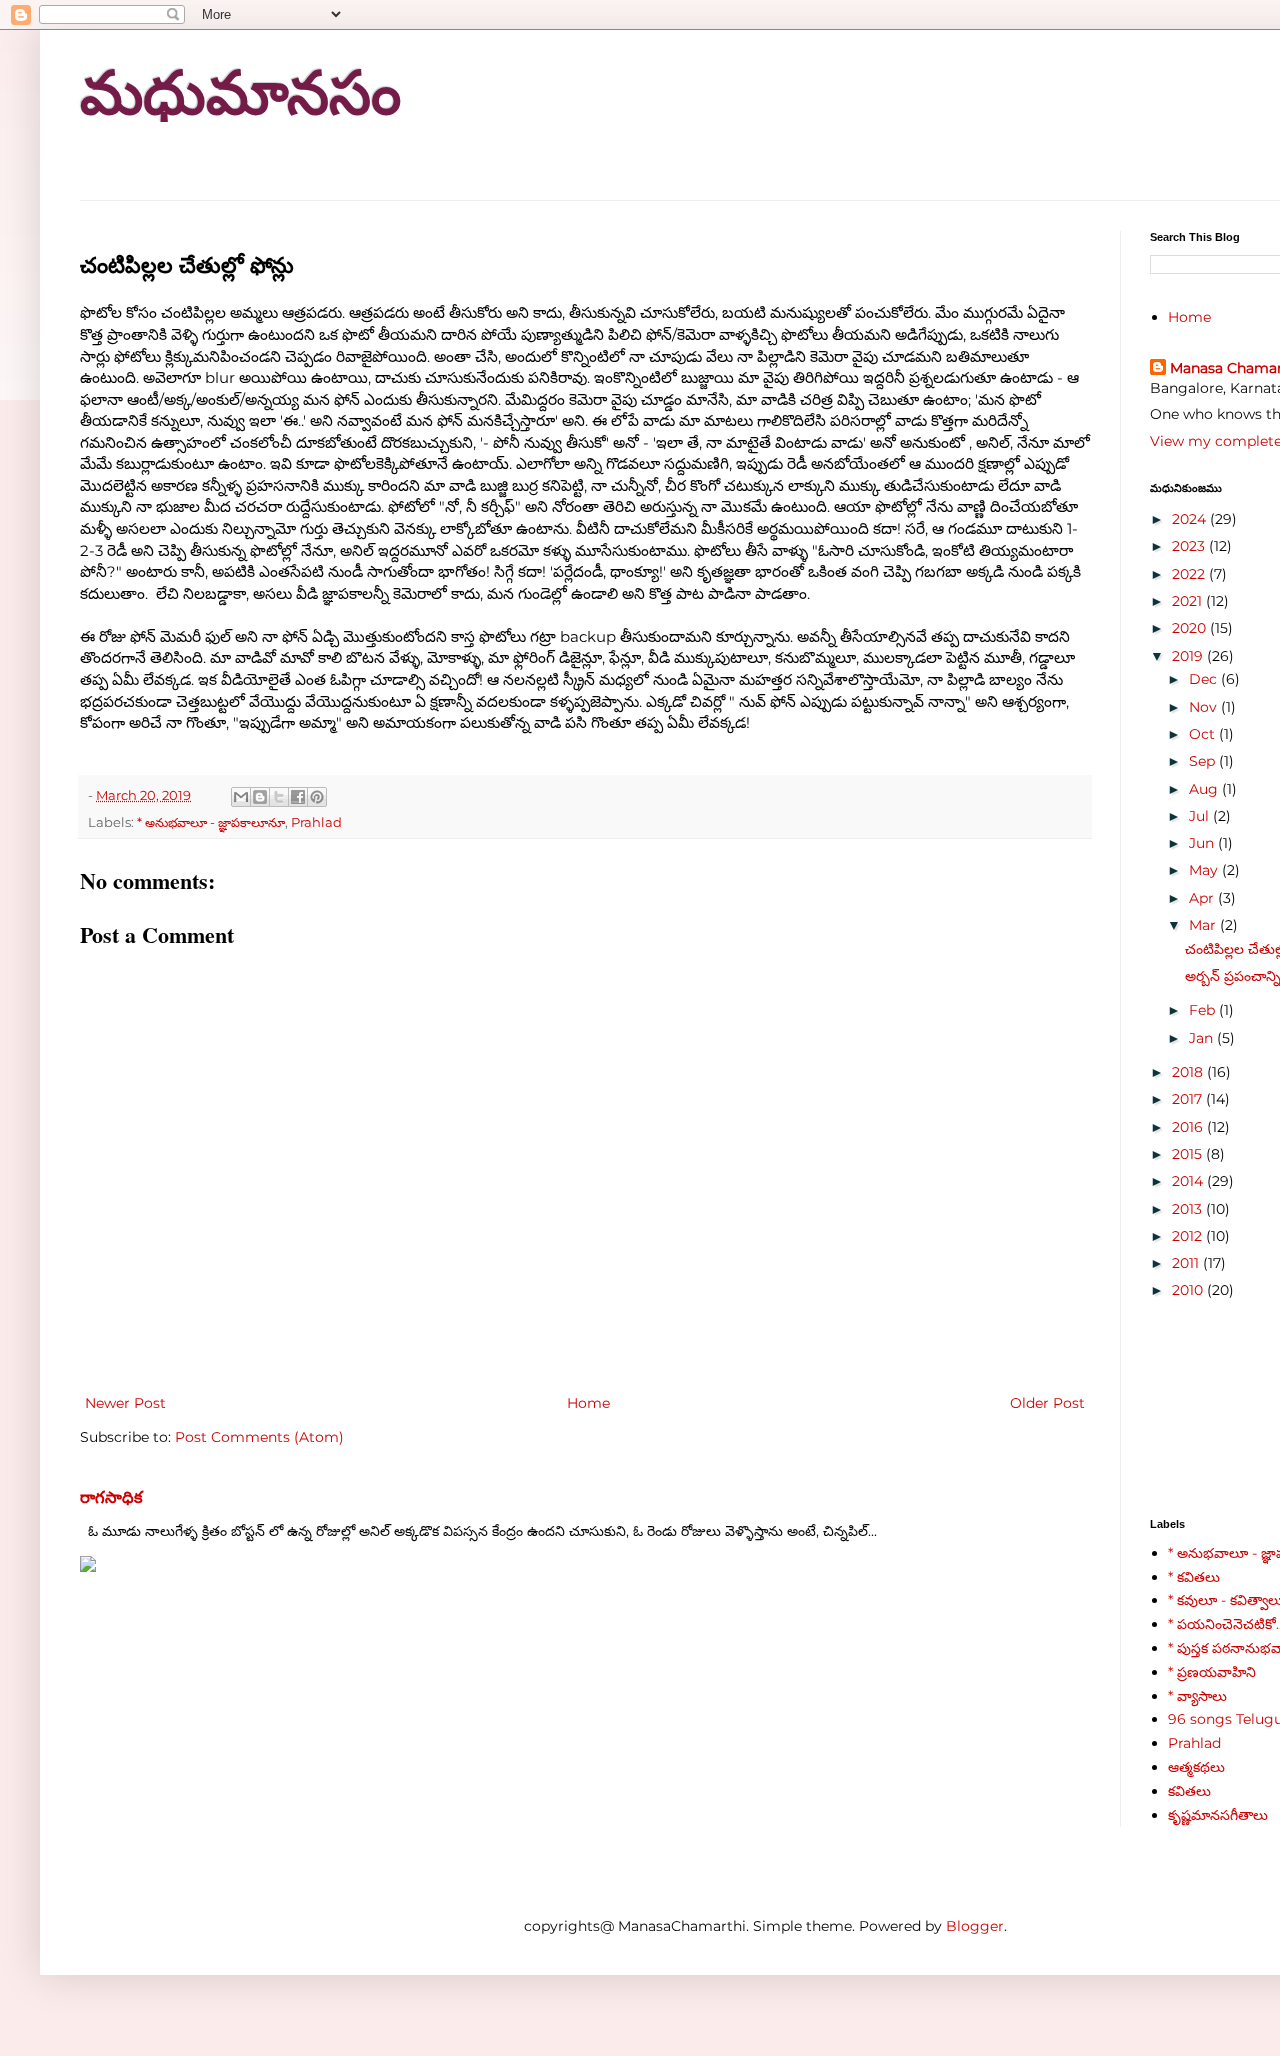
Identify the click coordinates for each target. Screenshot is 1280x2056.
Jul (1201, 816)
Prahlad (316, 822)
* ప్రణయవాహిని (1212, 1672)
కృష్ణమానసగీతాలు (1218, 1815)
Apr (1203, 898)
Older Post (1047, 1403)
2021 (1189, 601)
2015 (1189, 1154)
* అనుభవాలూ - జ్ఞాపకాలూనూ (211, 822)
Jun (1203, 843)
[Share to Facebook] (298, 797)
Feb (1204, 1010)
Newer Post (125, 1403)
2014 (1189, 1181)
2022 (1190, 574)
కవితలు (1189, 1791)
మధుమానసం (240, 93)
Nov (1205, 707)
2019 (1189, 656)
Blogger (975, 1926)
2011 (1187, 1263)
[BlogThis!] (260, 797)
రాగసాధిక (111, 1497)
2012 (1189, 1236)
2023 (1190, 546)
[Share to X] (279, 797)
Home (588, 1403)
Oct (1204, 734)
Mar (1204, 925)
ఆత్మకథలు (1196, 1767)
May (1205, 870)
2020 (1191, 628)
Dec (1205, 679)
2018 (1189, 1072)
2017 (1189, 1099)
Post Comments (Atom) (259, 1437)
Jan (1203, 1038)
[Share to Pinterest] (317, 797)
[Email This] (241, 797)
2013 (1189, 1209)
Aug (1205, 789)
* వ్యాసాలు (1197, 1696)
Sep (1204, 761)
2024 (1191, 519)
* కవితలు (1194, 1577)
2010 (1189, 1290)
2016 (1189, 1127)
